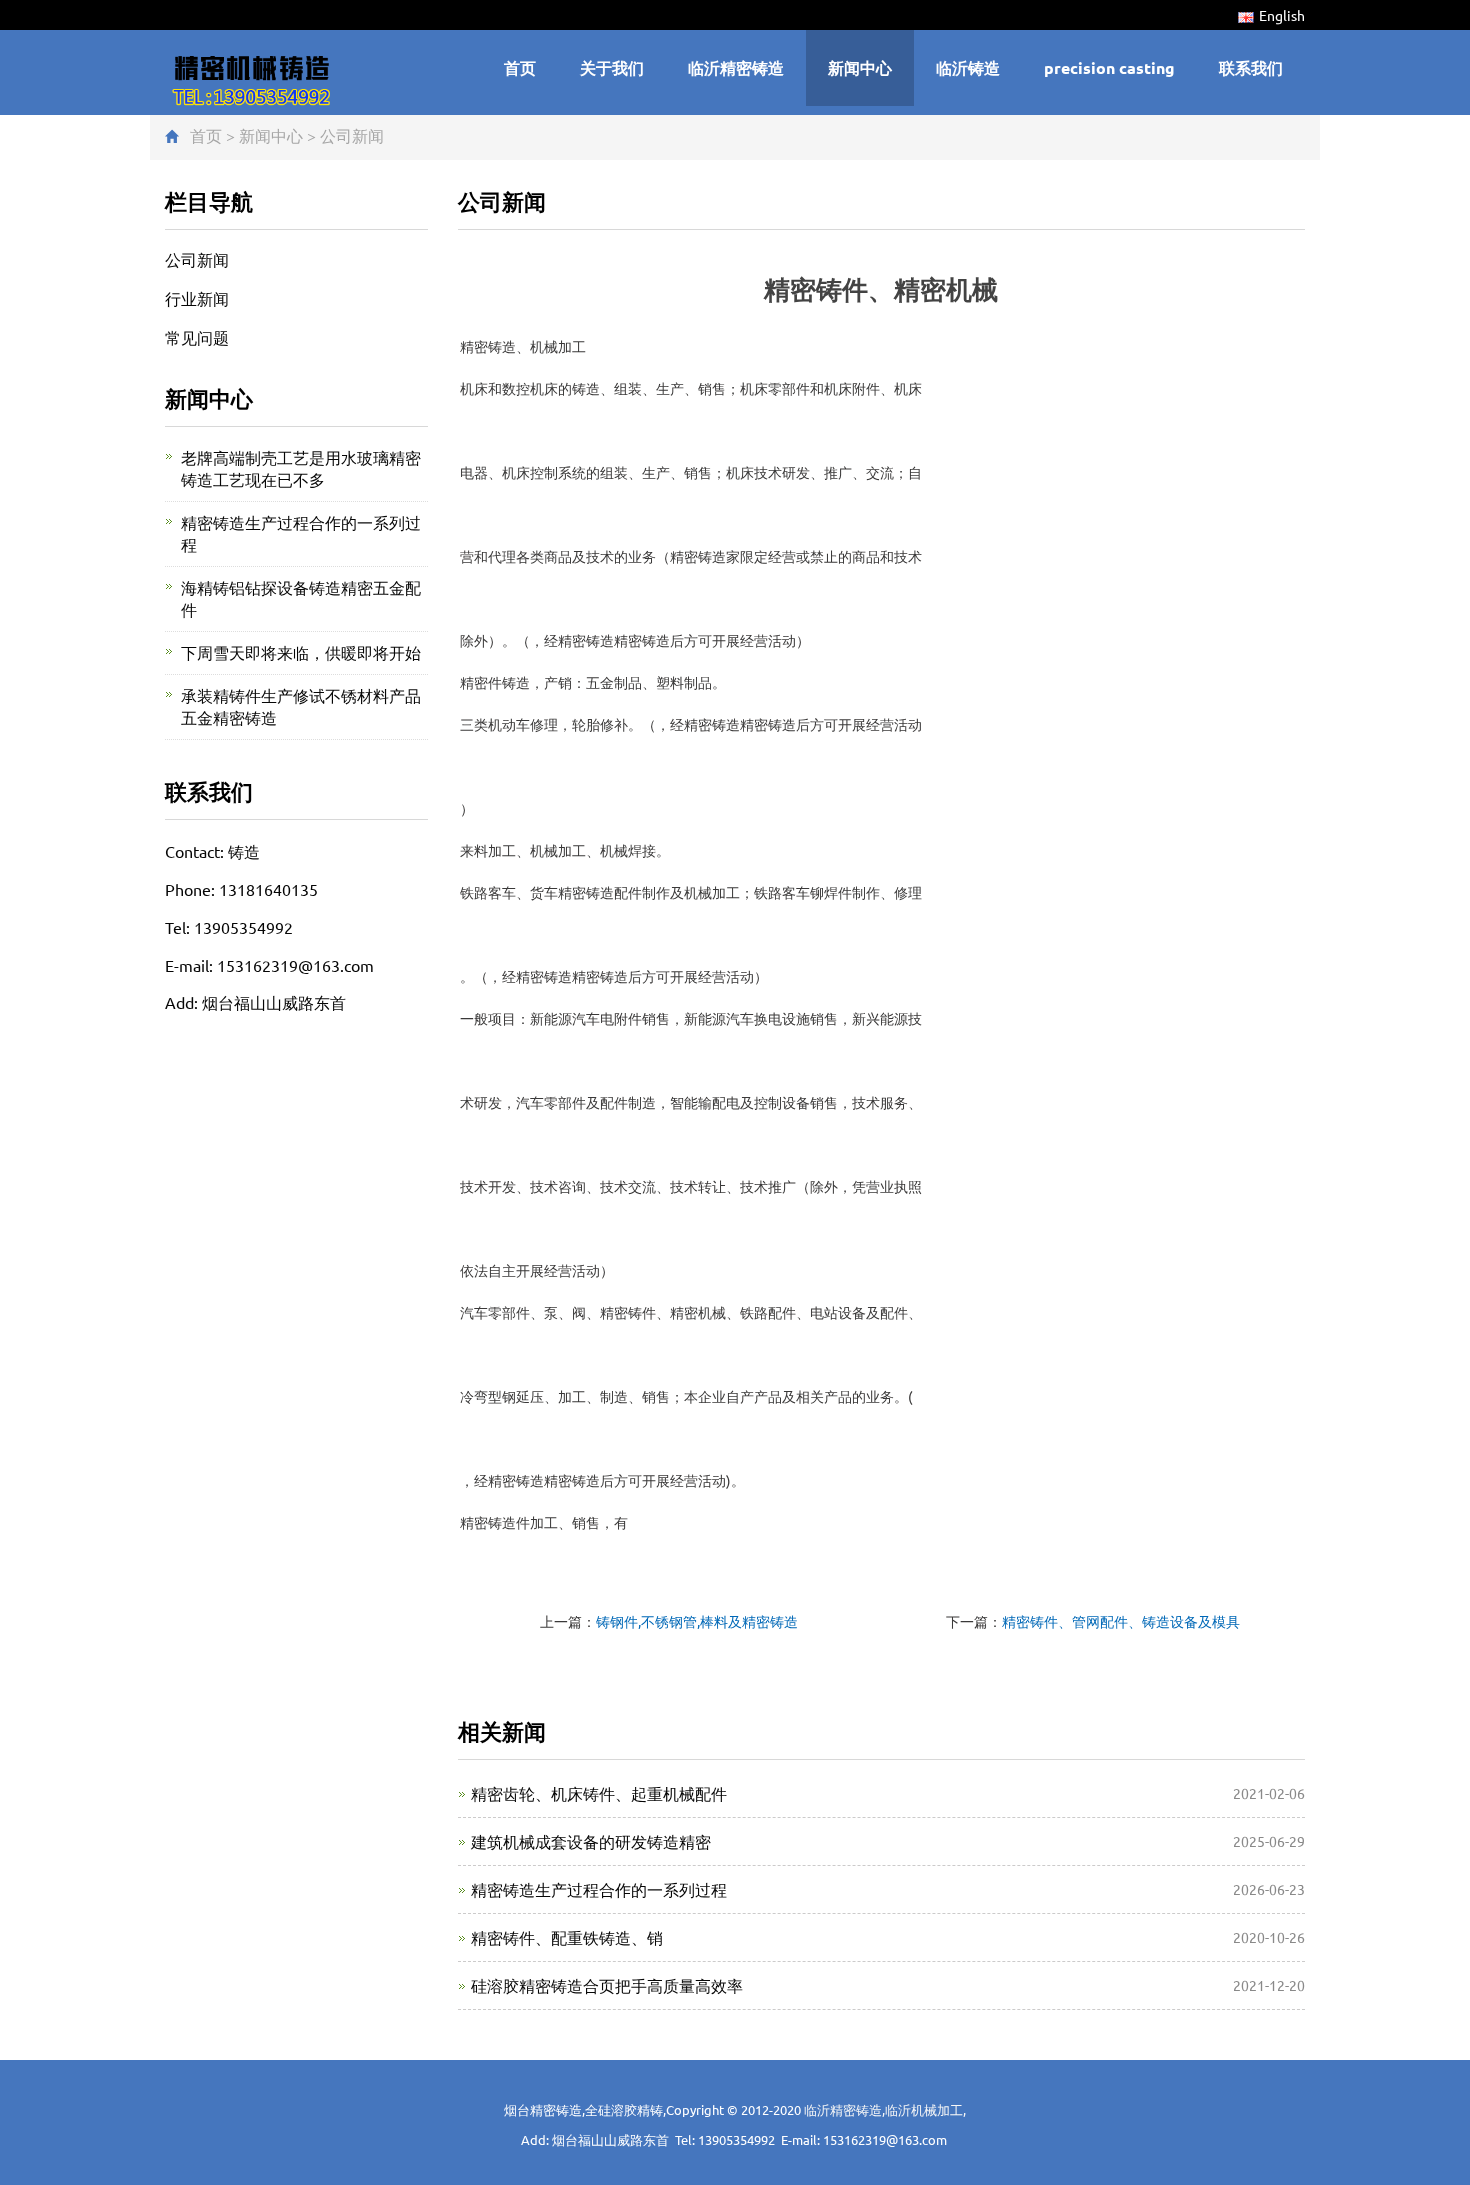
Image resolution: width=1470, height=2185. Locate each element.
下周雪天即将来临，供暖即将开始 (301, 652)
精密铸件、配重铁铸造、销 (567, 1937)
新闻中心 (860, 67)
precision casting (1109, 67)
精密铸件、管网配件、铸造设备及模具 (1121, 1621)
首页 (520, 67)
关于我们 (612, 67)
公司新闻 (352, 135)
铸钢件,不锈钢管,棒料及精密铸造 (697, 1621)
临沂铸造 (968, 67)
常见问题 (197, 337)
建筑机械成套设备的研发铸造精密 (591, 1841)
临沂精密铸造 (736, 67)
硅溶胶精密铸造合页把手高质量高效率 (607, 1985)
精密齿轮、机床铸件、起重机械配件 (599, 1793)
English (1282, 15)
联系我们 (1251, 67)
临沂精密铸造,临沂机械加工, (885, 2109)
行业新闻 (197, 298)
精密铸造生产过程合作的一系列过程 (599, 1889)
